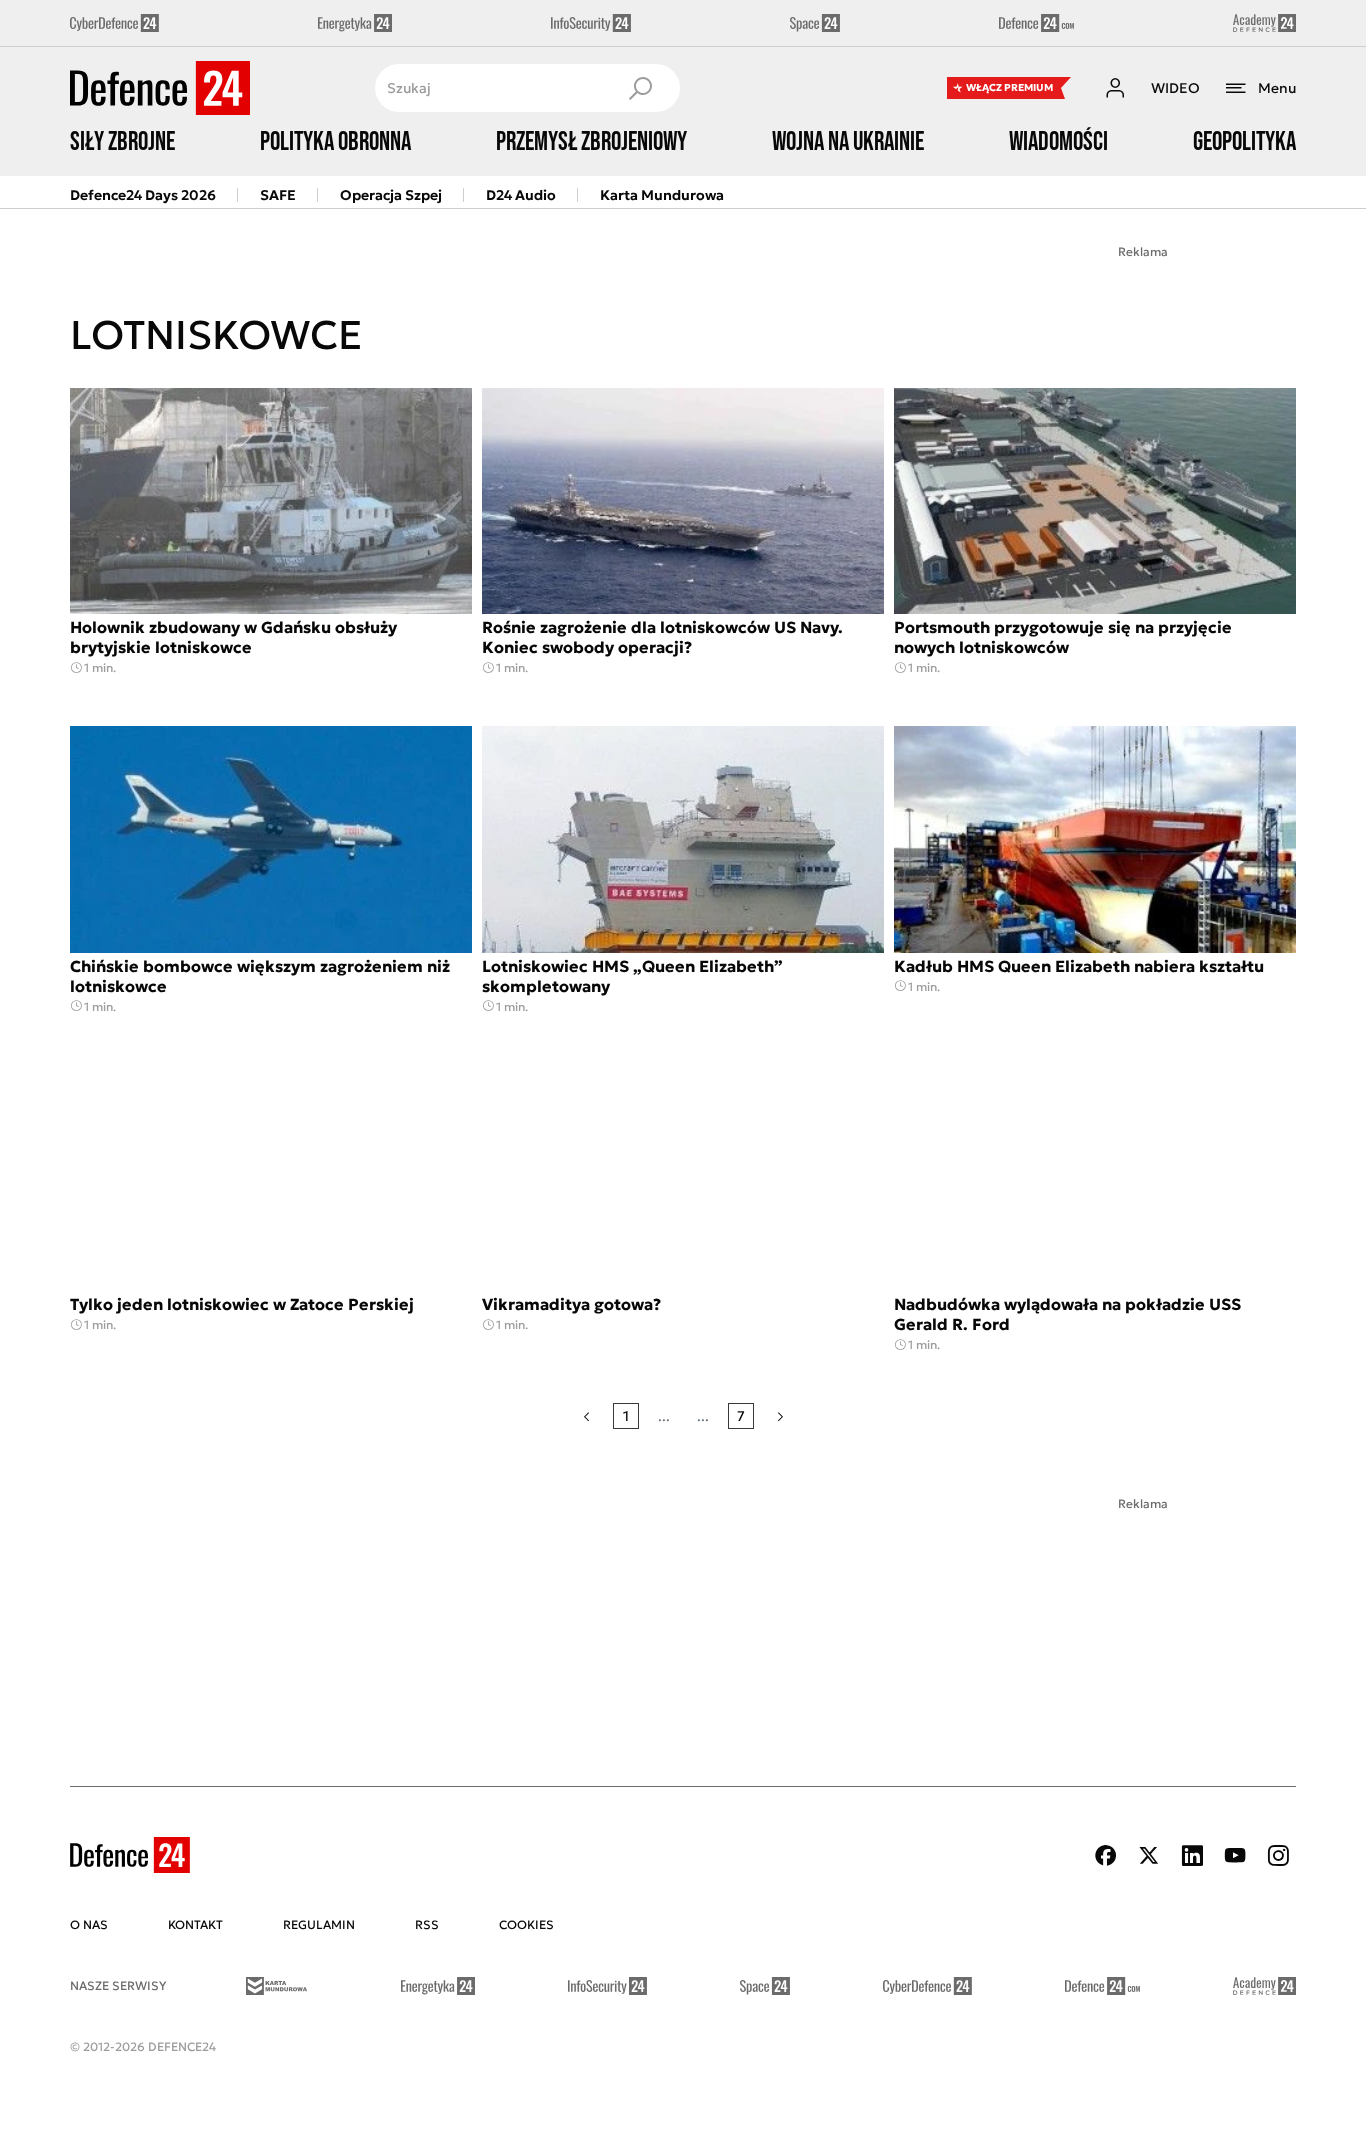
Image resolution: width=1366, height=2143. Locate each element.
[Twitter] (1149, 1855)
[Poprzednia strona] (586, 1416)
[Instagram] (1278, 1855)
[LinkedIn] (1192, 1855)
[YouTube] (1235, 1855)
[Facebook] (1106, 1855)
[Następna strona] (780, 1416)
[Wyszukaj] (640, 88)
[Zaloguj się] (1115, 88)
